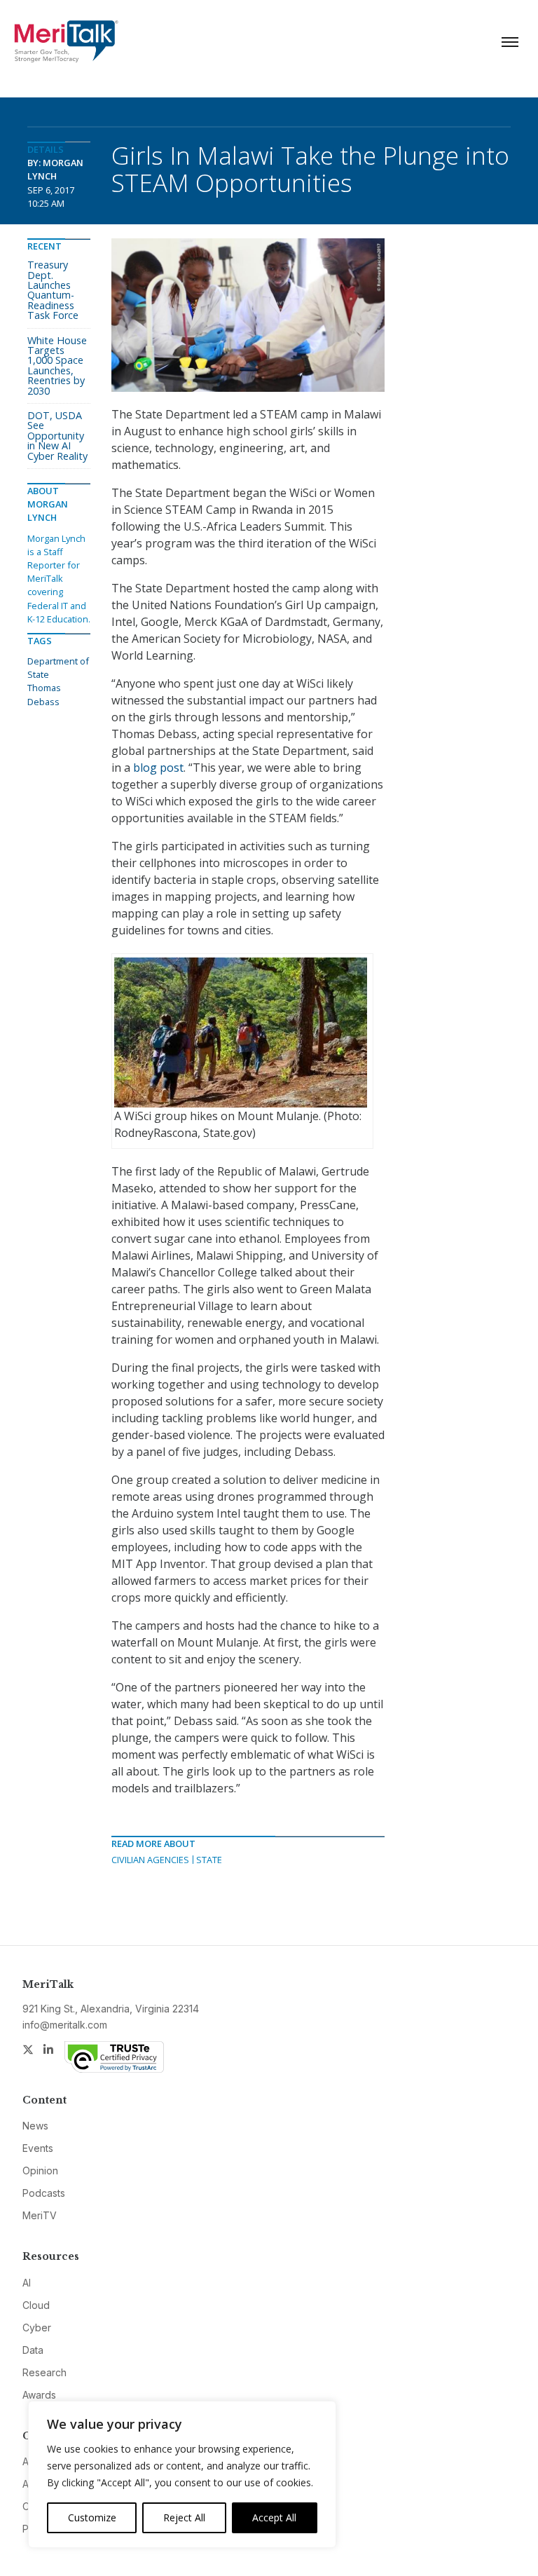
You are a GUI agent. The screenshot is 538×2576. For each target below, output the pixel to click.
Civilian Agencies (150, 1860)
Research (44, 2372)
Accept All (274, 2517)
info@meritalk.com (65, 2025)
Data (33, 2350)
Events (38, 2148)
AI (27, 2283)
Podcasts (44, 2193)
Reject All (184, 2517)
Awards (39, 2395)
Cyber (37, 2328)
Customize (92, 2517)
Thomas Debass (44, 694)
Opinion (40, 2170)
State (209, 1860)
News (35, 2126)
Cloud (36, 2305)
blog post (158, 768)
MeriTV (40, 2215)
